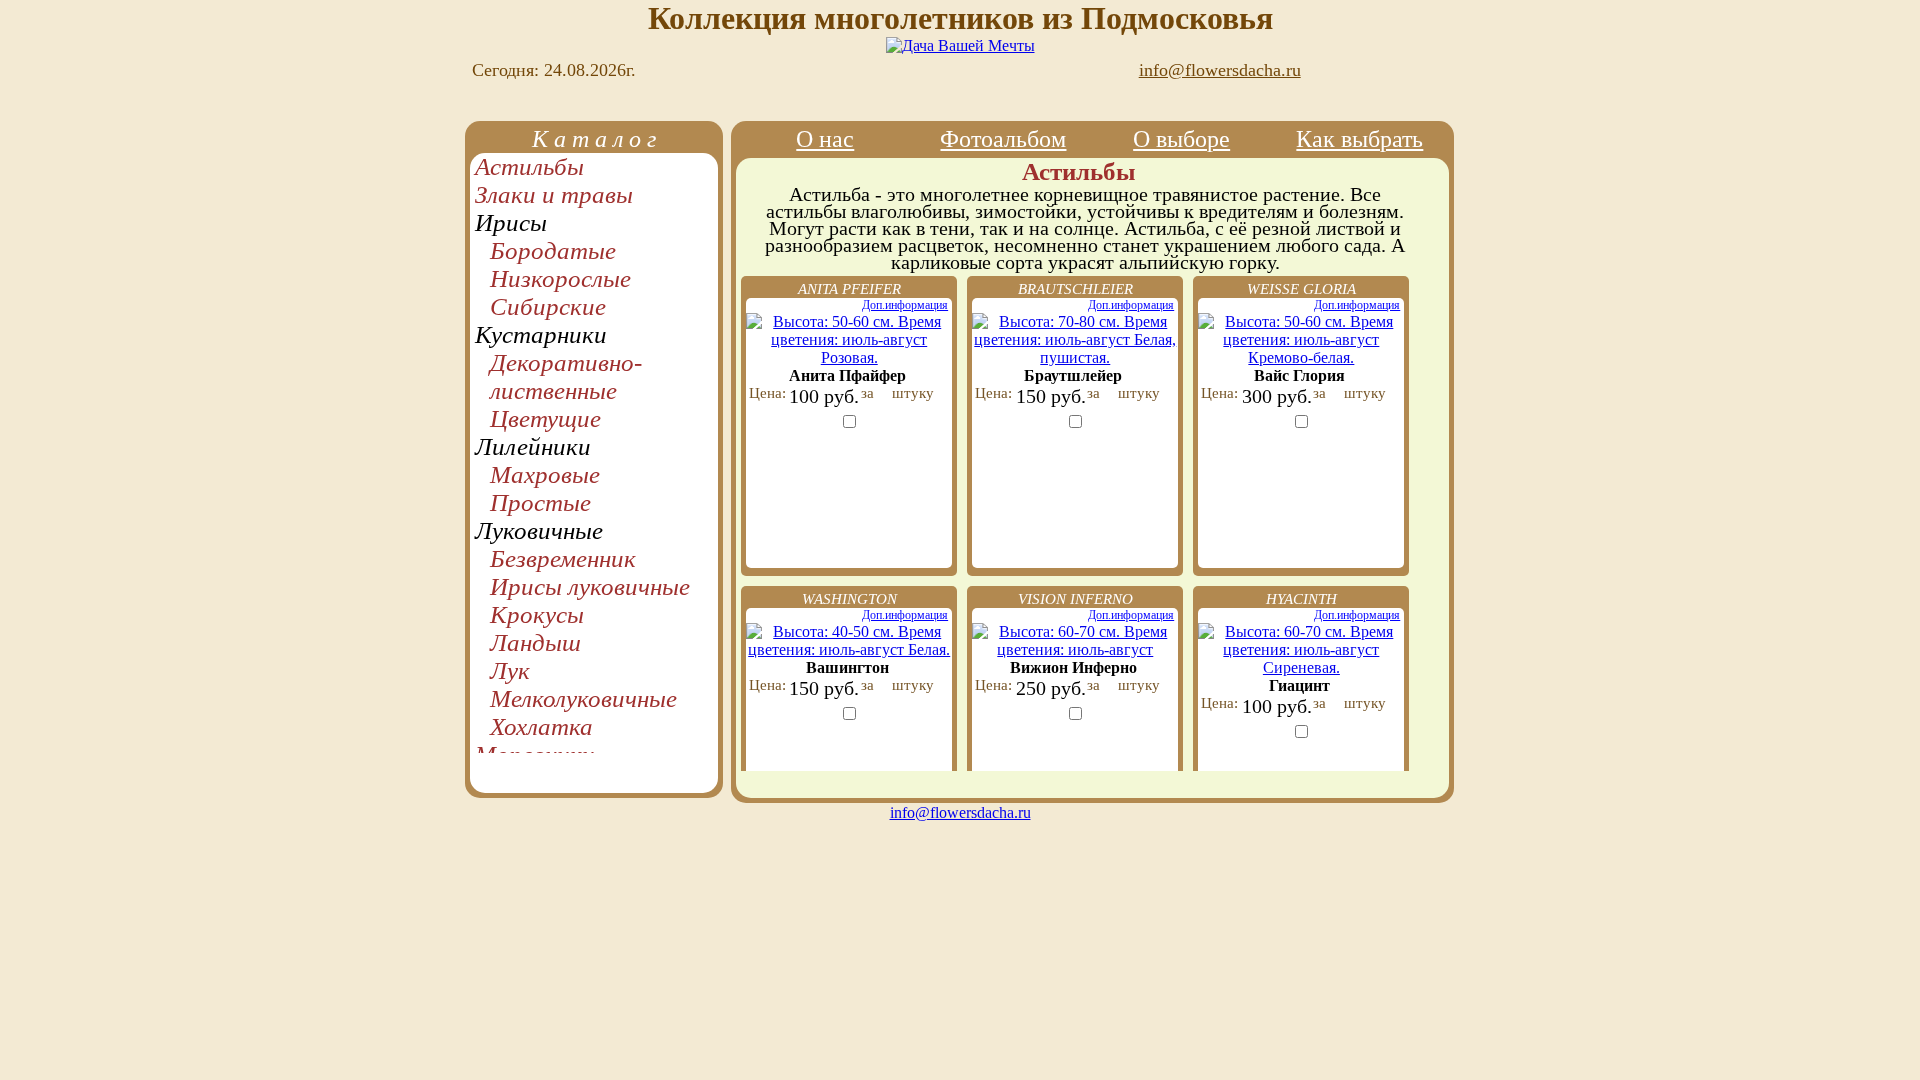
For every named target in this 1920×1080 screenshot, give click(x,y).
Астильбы (529, 166)
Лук (510, 670)
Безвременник (563, 558)
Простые (540, 502)
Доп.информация (905, 305)
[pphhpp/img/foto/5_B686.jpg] (849, 357)
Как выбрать (1359, 139)
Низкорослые (560, 278)
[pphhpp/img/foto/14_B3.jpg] (1301, 667)
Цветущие (545, 418)
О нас (825, 139)
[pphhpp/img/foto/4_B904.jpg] (1301, 357)
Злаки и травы (554, 194)
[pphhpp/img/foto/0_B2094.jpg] (1075, 357)
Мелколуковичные (583, 698)
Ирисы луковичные (590, 586)
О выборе (1181, 139)
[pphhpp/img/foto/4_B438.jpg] (849, 649)
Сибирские (548, 306)
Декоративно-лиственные (566, 376)
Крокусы (537, 614)
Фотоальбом (1003, 139)
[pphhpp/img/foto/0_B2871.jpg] (1075, 649)
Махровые (545, 474)
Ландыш (535, 642)
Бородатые (553, 250)
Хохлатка (541, 726)
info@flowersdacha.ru (1188, 70)
